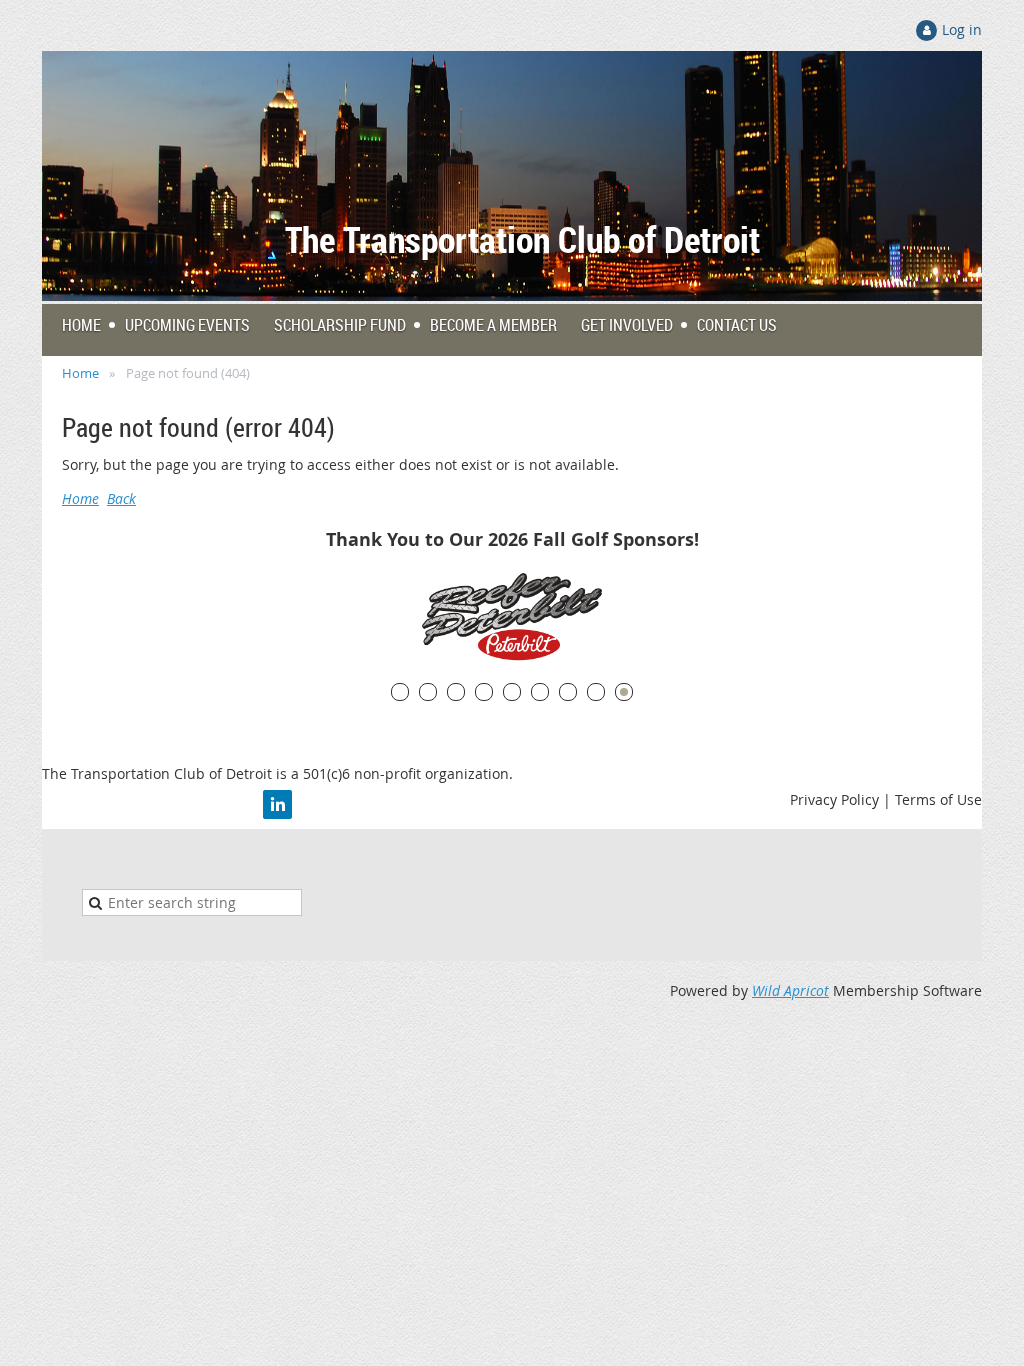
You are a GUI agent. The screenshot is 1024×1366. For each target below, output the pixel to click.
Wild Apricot (790, 990)
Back (121, 498)
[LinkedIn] (277, 804)
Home (80, 373)
